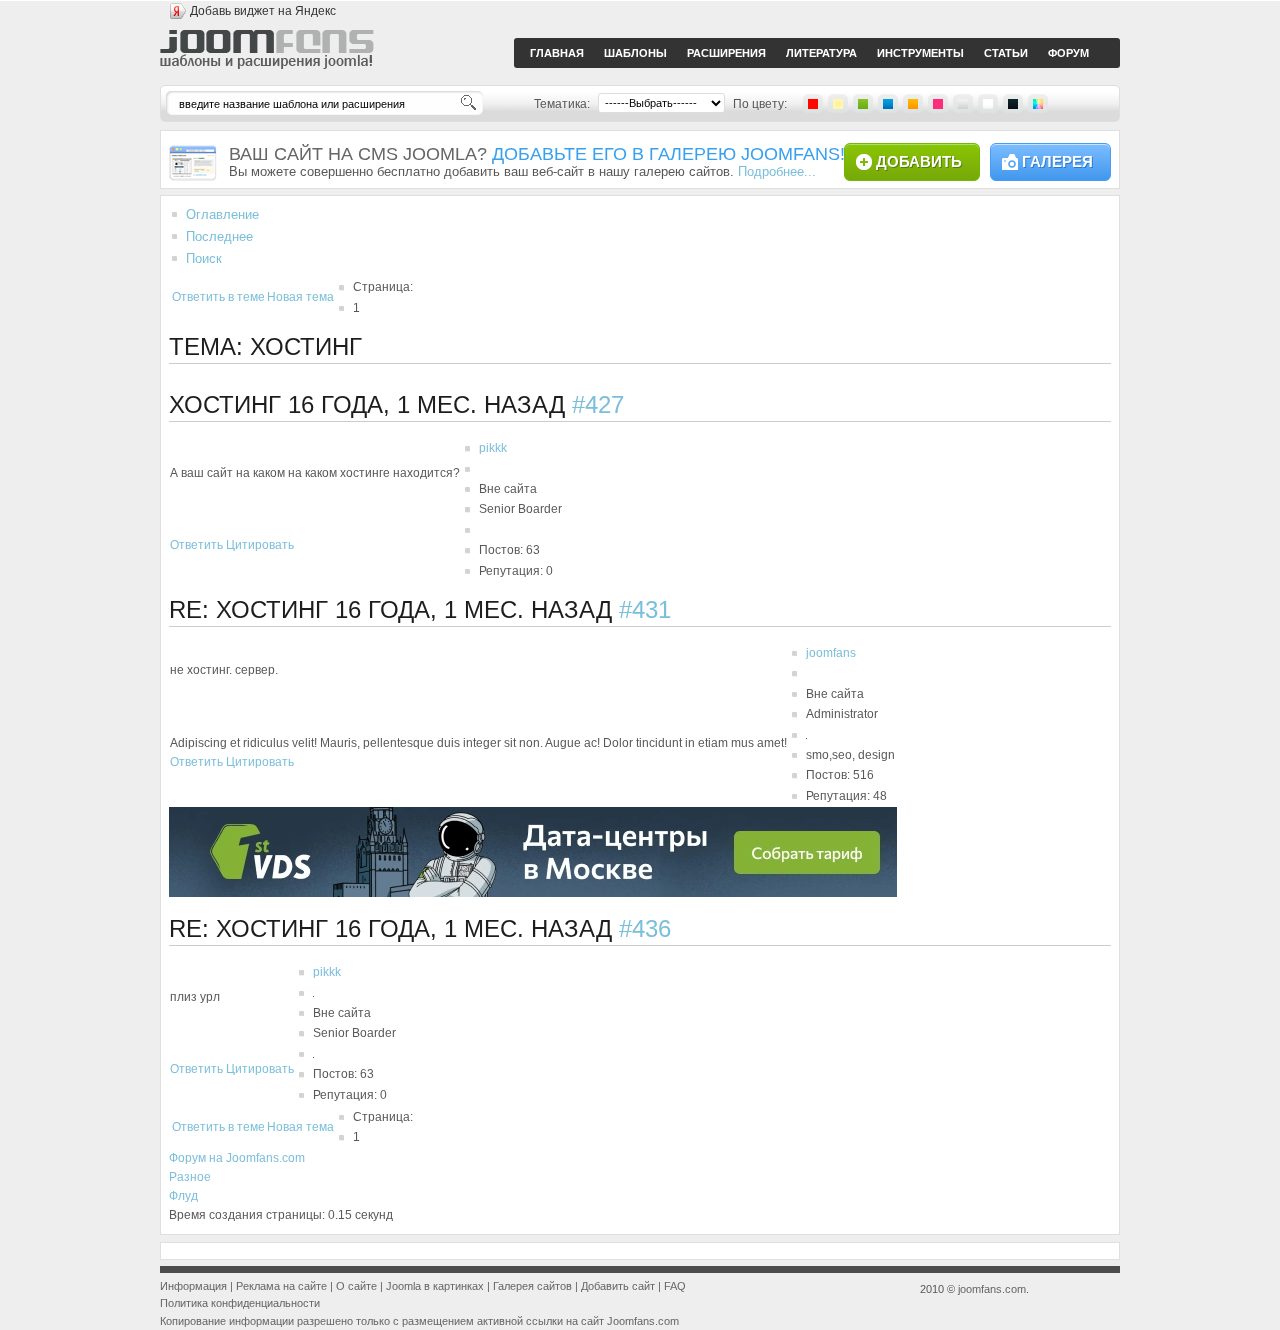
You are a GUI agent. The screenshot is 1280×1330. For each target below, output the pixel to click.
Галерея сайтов (532, 1286)
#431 (645, 609)
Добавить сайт (618, 1286)
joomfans (831, 653)
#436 (645, 928)
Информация (193, 1286)
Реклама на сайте (281, 1286)
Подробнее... (777, 171)
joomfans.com (992, 1289)
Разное (190, 1177)
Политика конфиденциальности (240, 1303)
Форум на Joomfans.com (237, 1158)
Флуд (183, 1196)
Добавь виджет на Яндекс (263, 11)
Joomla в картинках (435, 1286)
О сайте (356, 1286)
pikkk (493, 448)
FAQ (675, 1286)
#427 (598, 404)
